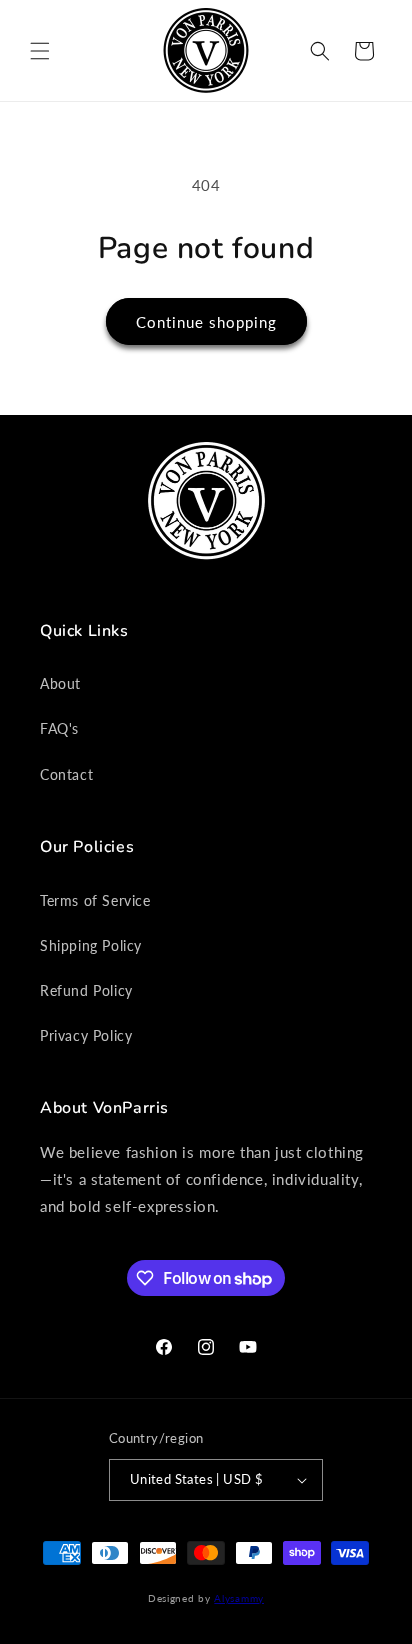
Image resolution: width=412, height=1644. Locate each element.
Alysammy (239, 1598)
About (60, 683)
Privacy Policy (86, 1035)
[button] (40, 51)
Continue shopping (206, 322)
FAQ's (59, 728)
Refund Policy (86, 990)
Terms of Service (95, 900)
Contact (66, 774)
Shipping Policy (91, 945)
